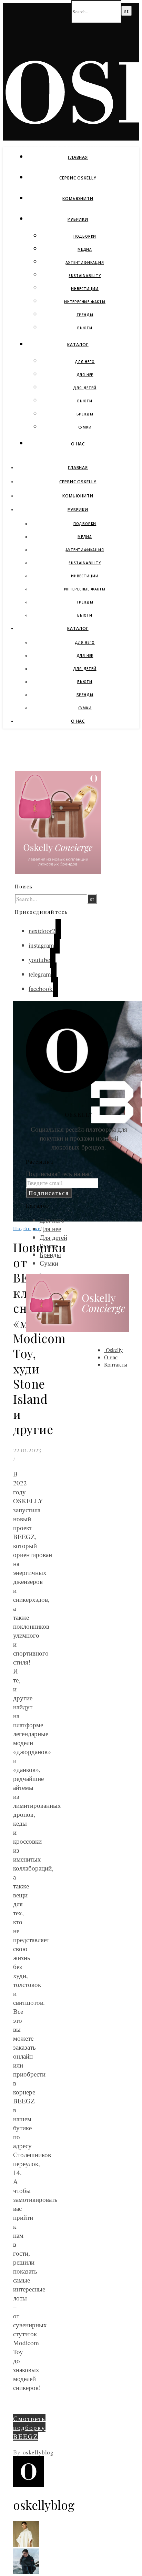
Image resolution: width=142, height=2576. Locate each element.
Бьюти (85, 328)
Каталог (78, 345)
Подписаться (49, 1193)
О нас (78, 444)
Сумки (85, 427)
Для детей (85, 388)
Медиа (85, 249)
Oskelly (113, 1350)
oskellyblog (38, 2452)
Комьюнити (78, 199)
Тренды (85, 315)
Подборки (85, 236)
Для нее (85, 375)
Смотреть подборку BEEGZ (29, 2427)
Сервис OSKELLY (78, 178)
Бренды (85, 414)
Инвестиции (85, 289)
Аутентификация (85, 262)
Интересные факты (85, 302)
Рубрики (78, 219)
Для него (85, 362)
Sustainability (85, 276)
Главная (78, 157)
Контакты (116, 1364)
